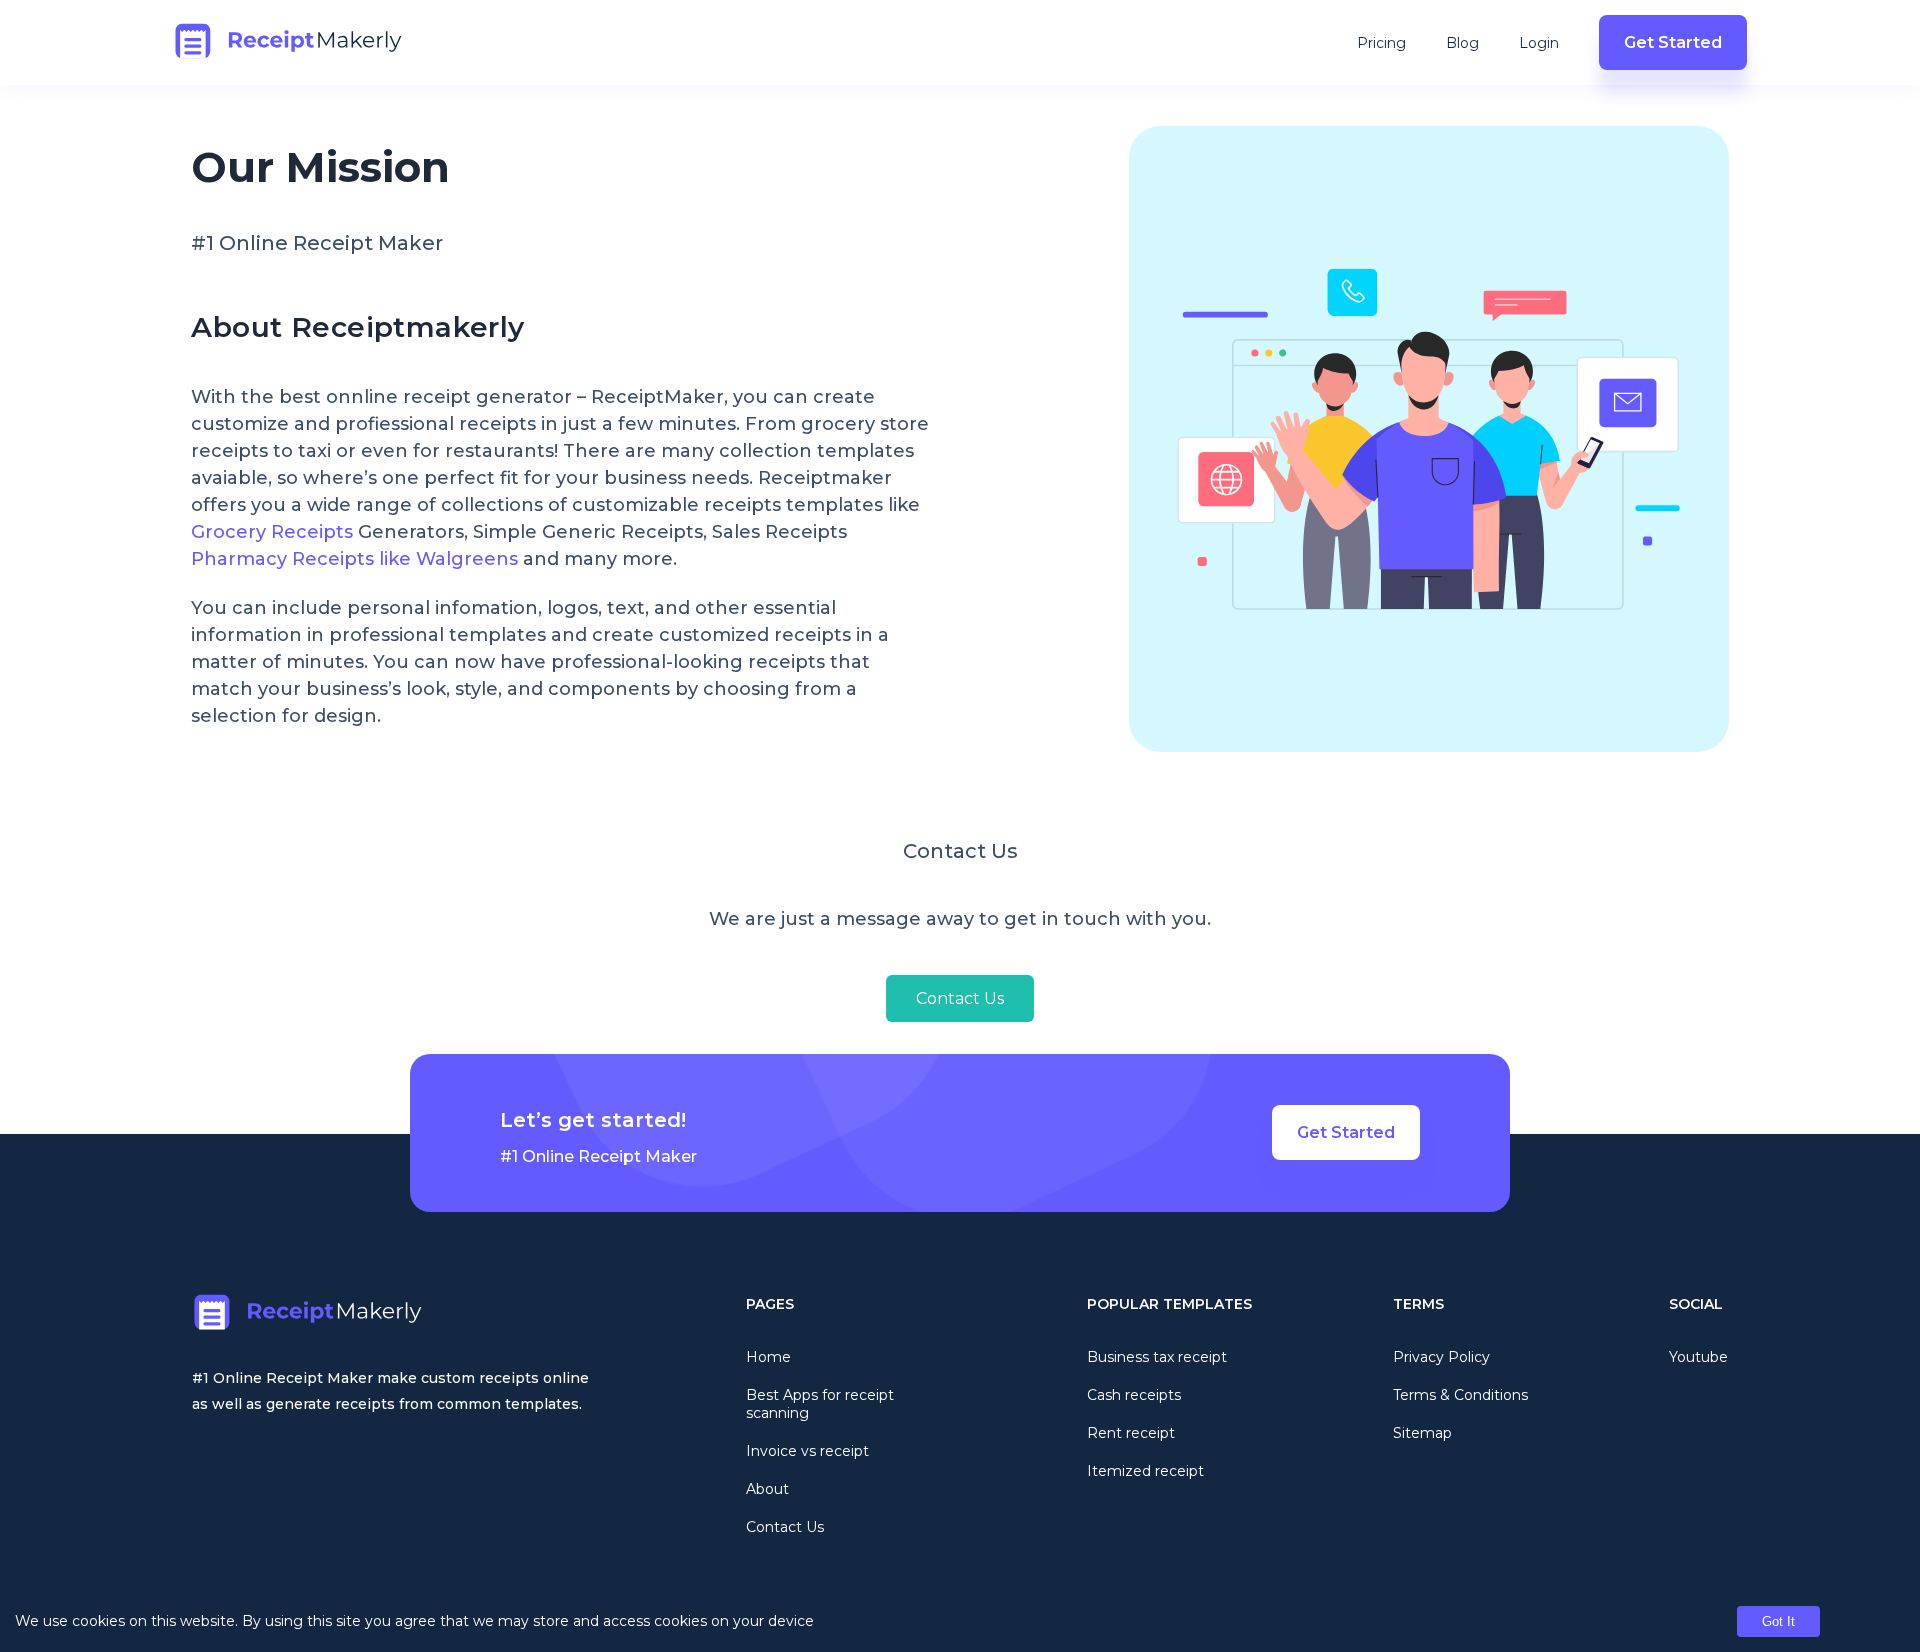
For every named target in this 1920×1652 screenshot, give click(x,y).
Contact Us (960, 998)
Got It (1778, 1621)
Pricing (1381, 43)
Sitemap (1422, 1433)
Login (1539, 43)
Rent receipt (1131, 1433)
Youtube (1698, 1357)
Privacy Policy (1441, 1357)
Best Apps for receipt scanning (820, 1404)
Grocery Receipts (272, 532)
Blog (1462, 43)
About (767, 1489)
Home (768, 1357)
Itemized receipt (1145, 1471)
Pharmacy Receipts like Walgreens (354, 559)
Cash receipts (1134, 1395)
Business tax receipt (1157, 1357)
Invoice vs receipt (807, 1451)
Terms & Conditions (1460, 1395)
